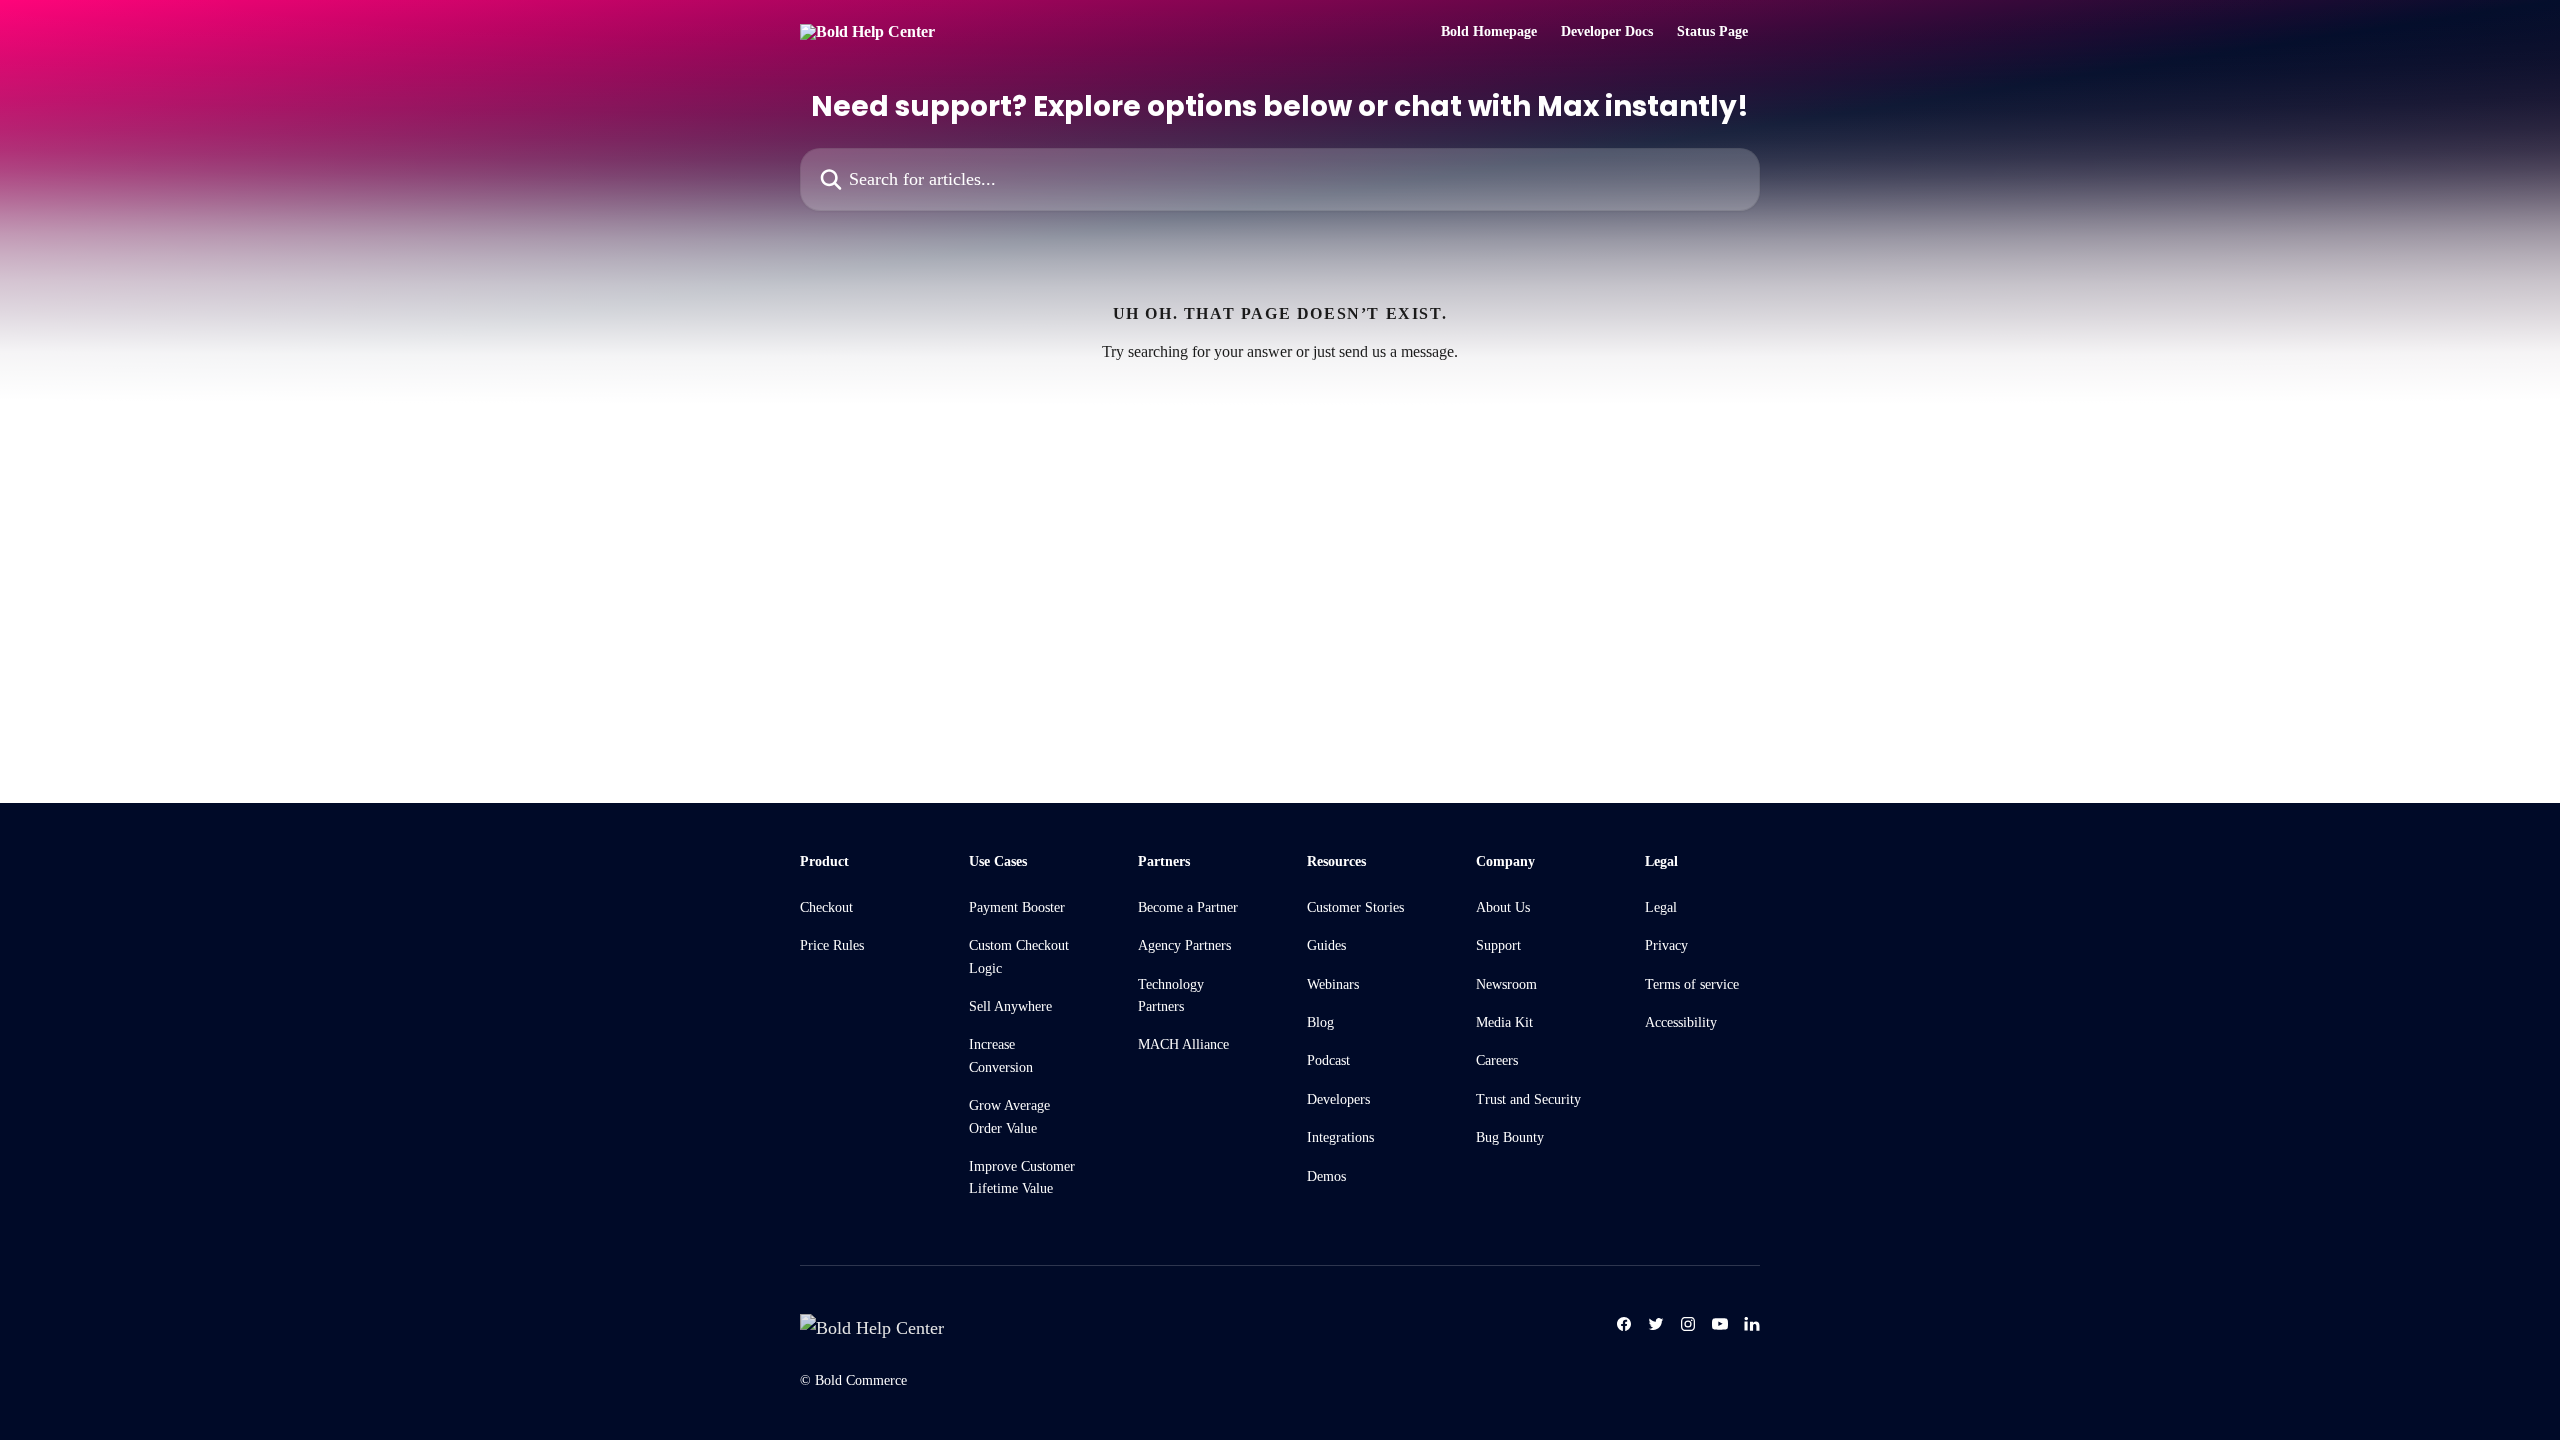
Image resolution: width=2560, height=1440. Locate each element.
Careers (1497, 1060)
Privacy (1666, 945)
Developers (1338, 1099)
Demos (1326, 1176)
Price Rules (832, 945)
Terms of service (1692, 984)
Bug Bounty (1510, 1137)
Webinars (1333, 984)
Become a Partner (1188, 907)
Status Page (1712, 32)
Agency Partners (1184, 945)
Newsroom (1506, 984)
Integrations (1340, 1137)
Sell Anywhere (1010, 1006)
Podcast (1328, 1060)
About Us (1503, 907)
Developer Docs (1607, 32)
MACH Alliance (1183, 1044)
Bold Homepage (1489, 32)
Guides (1326, 945)
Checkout (826, 907)
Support (1498, 945)
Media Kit (1504, 1022)
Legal (1661, 907)
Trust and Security (1528, 1099)
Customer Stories (1355, 907)
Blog (1320, 1022)
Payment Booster (1017, 907)
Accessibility (1681, 1022)
